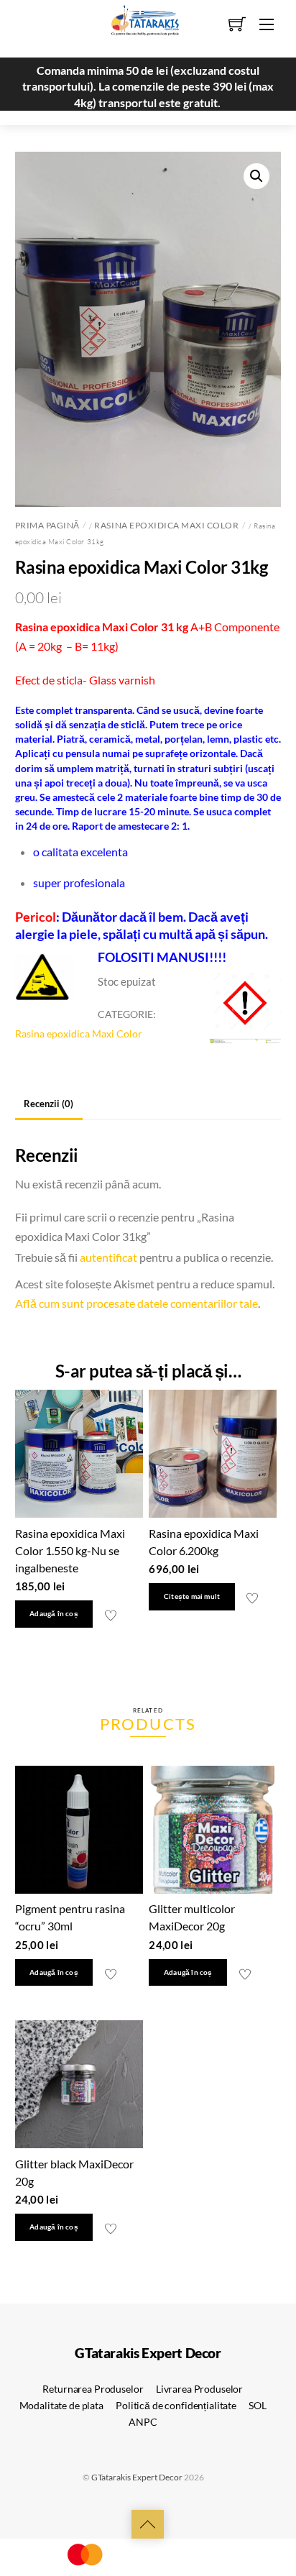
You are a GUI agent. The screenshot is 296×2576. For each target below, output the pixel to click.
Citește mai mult (192, 1596)
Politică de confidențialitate (176, 2405)
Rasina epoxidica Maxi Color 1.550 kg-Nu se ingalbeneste (70, 1550)
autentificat (108, 1257)
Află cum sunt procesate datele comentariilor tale (137, 1303)
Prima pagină (47, 525)
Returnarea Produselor (93, 2389)
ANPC (143, 2422)
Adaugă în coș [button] (54, 1614)
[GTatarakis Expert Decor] (137, 27)
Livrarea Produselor (199, 2389)
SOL (258, 2405)
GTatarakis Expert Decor (137, 2477)
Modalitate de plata (61, 2405)
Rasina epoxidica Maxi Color (166, 525)
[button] (256, 176)
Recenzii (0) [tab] (48, 1104)
